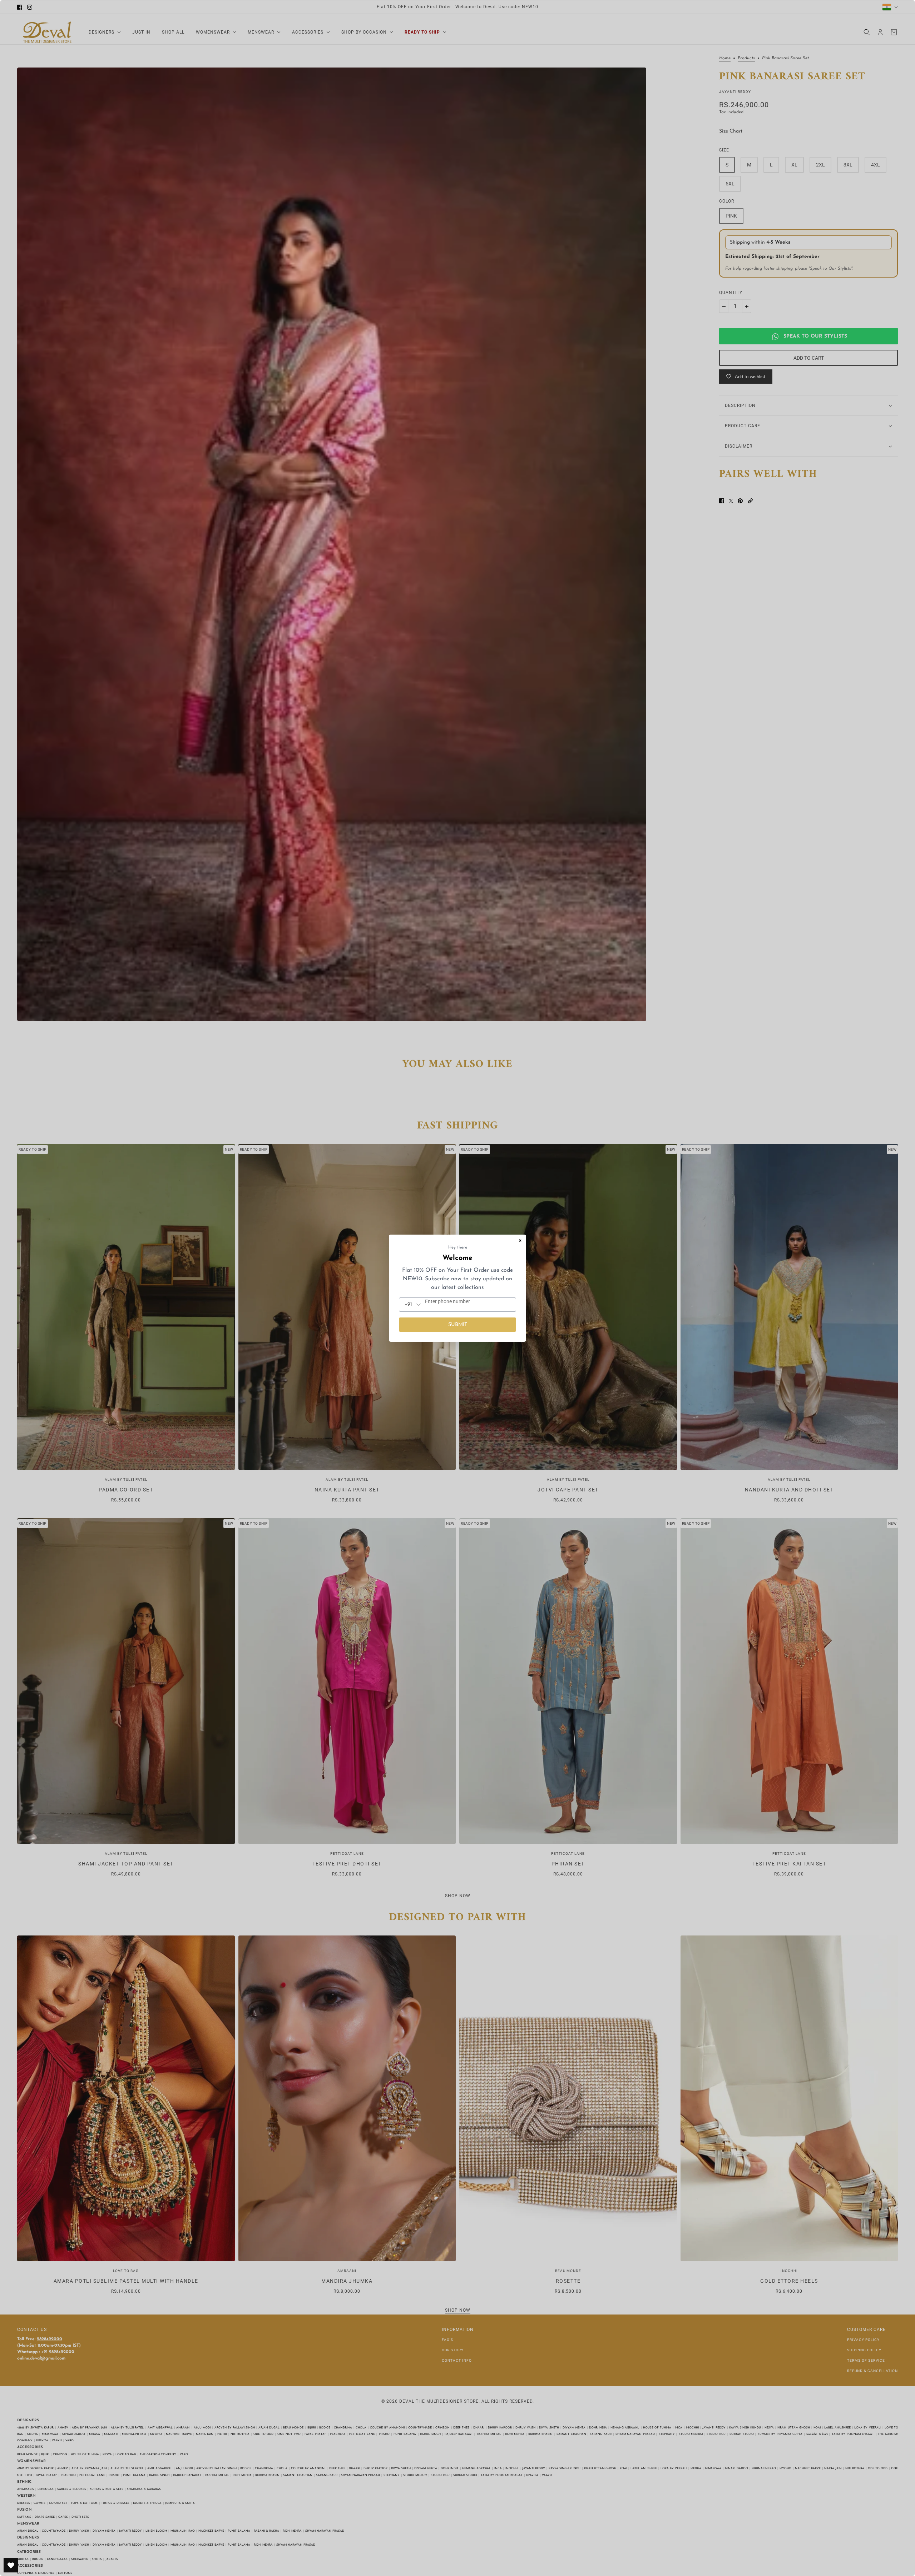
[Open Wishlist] (11, 2565)
